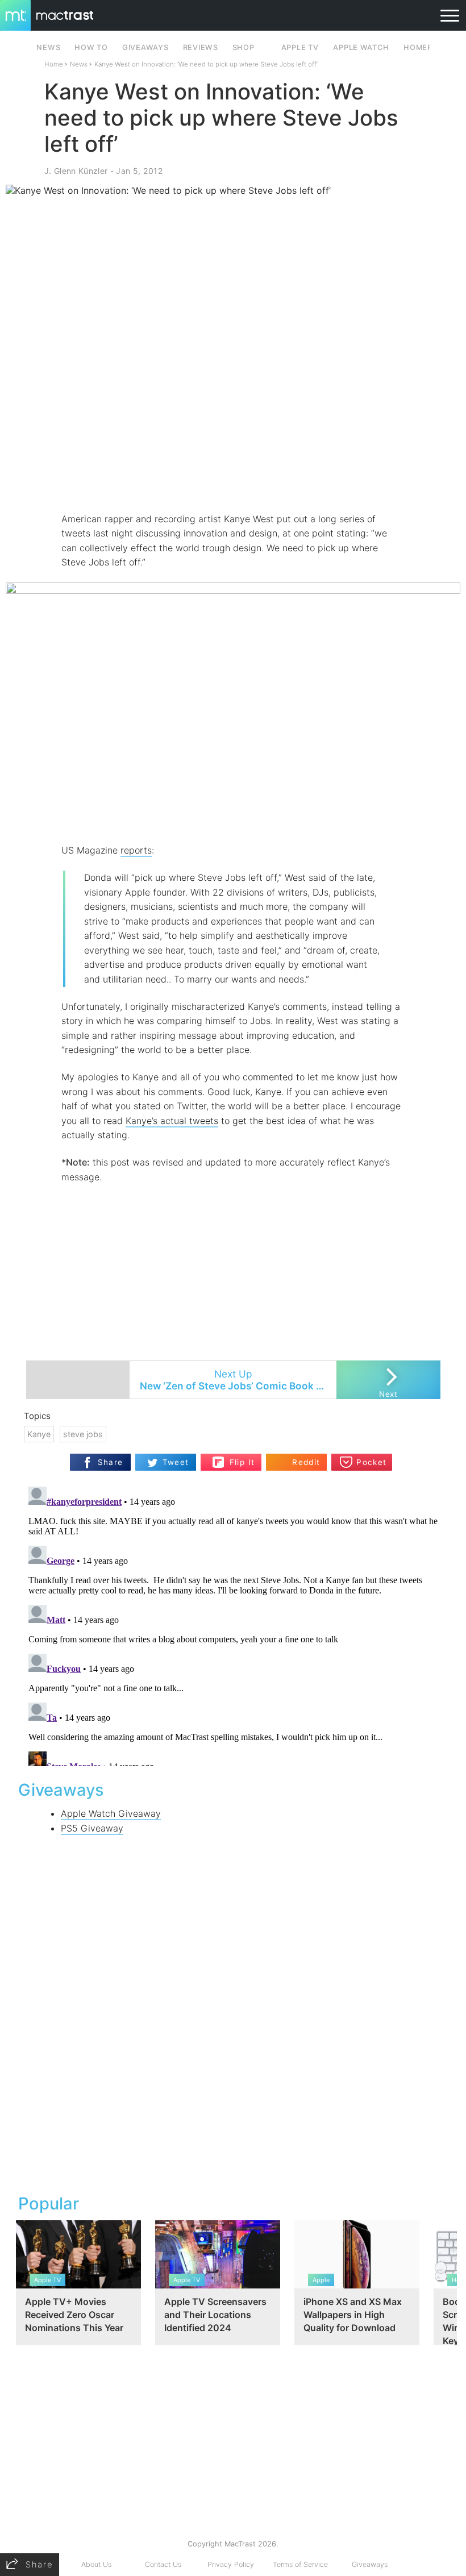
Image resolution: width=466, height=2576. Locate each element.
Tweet (176, 1462)
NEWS (48, 47)
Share (111, 1462)
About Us (96, 2564)
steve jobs (83, 1434)
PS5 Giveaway (92, 1828)
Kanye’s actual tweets (172, 1121)
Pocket (371, 1462)
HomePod (424, 47)
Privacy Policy (231, 2564)
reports (136, 850)
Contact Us (163, 2564)
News (79, 64)
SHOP (244, 47)
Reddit (306, 1462)
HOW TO (91, 47)
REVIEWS (201, 47)
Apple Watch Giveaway (111, 1813)
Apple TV (300, 47)
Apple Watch (361, 47)
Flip (236, 1458)
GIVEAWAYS (145, 47)
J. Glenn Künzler (76, 171)
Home (54, 64)
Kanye (39, 1434)
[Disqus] (233, 1624)
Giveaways (370, 2564)
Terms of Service (300, 2564)
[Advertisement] (233, 478)
